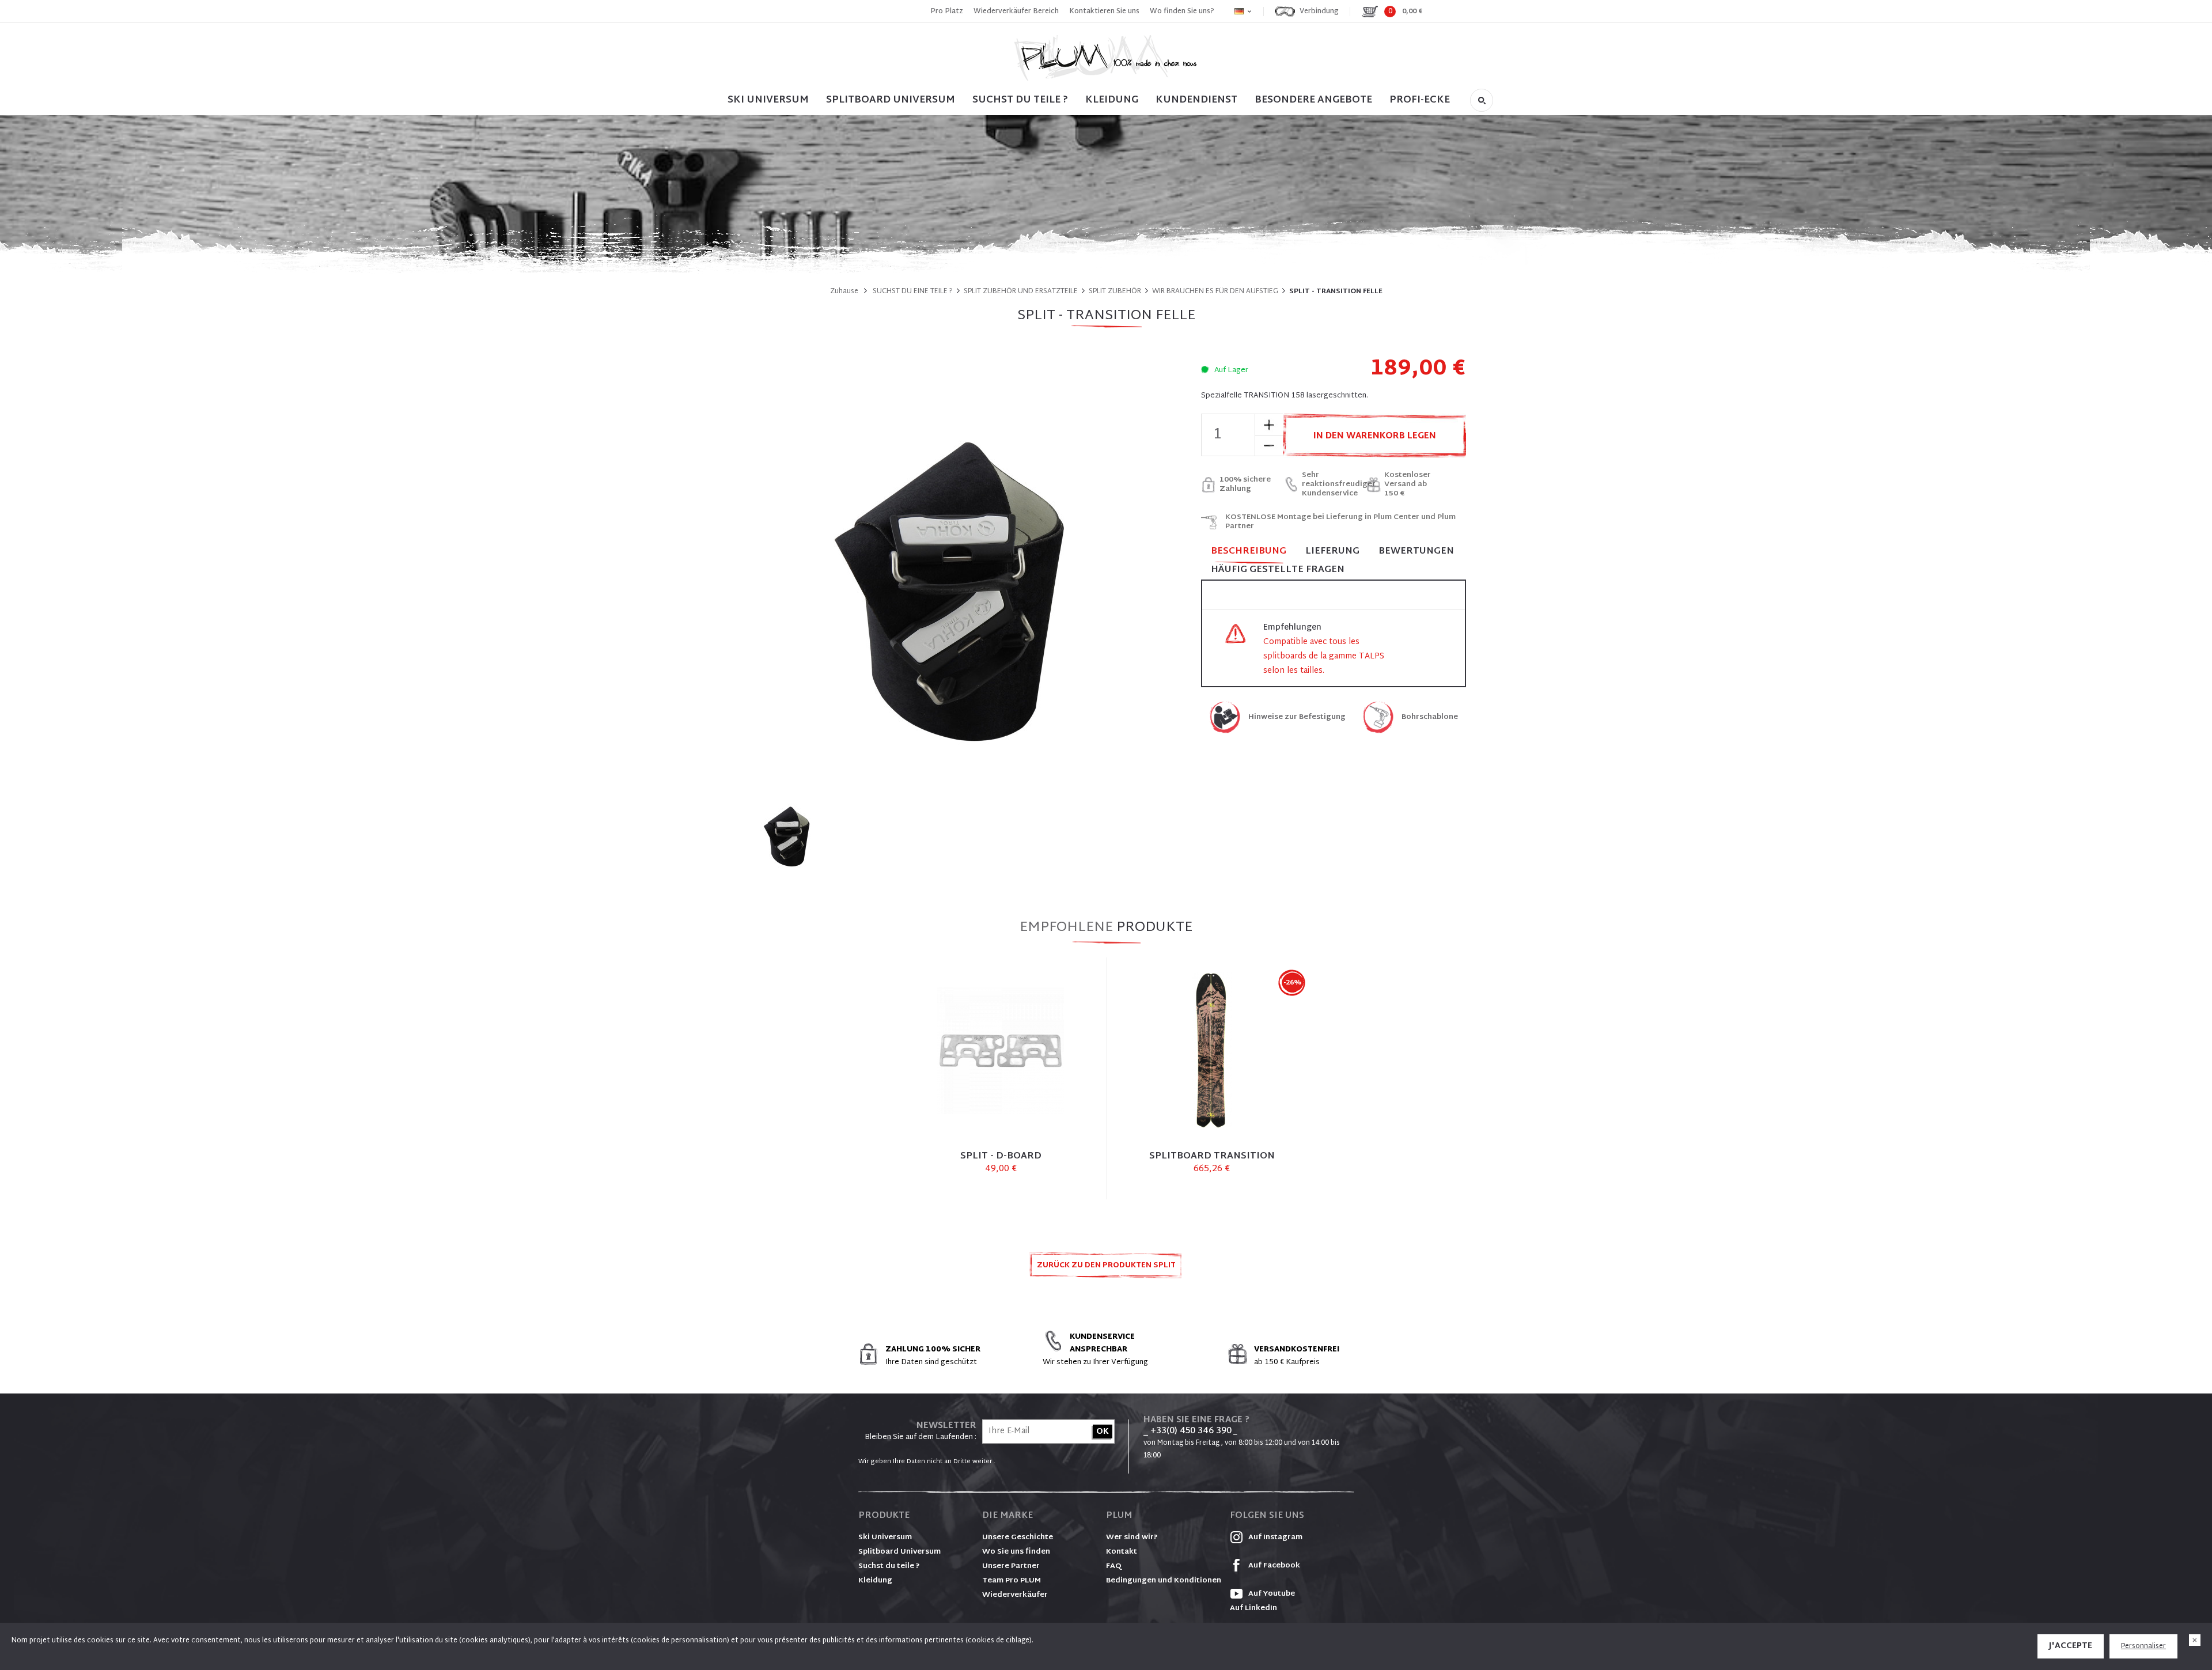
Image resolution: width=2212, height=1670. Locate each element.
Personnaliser (2143, 1646)
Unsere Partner (1011, 1566)
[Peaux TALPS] (789, 833)
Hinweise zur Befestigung (1297, 717)
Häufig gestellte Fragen (1278, 570)
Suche (1482, 100)
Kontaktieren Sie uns (1104, 12)
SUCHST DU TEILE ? (1020, 100)
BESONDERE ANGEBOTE (1313, 100)
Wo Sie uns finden (1016, 1552)
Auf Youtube (1271, 1594)
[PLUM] (1106, 58)
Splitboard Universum (899, 1552)
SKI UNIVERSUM (768, 100)
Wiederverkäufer (1015, 1595)
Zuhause (844, 291)
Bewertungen (1416, 552)
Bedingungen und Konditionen (1164, 1581)
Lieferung (1332, 552)
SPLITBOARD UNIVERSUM (891, 100)
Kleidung (1112, 100)
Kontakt (1122, 1552)
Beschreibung (1249, 552)
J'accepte (2071, 1646)
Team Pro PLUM (1012, 1581)
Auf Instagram (1274, 1538)
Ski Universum (885, 1538)
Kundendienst (1196, 100)
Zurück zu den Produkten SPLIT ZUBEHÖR (1106, 1269)
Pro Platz (947, 12)
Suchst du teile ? (889, 1566)
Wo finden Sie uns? (1182, 12)
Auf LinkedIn (1253, 1608)
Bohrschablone (1430, 717)
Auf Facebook (1273, 1566)
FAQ (1114, 1566)
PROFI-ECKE (1420, 100)
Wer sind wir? (1132, 1538)
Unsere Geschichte (1018, 1538)
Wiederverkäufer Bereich (1016, 12)
